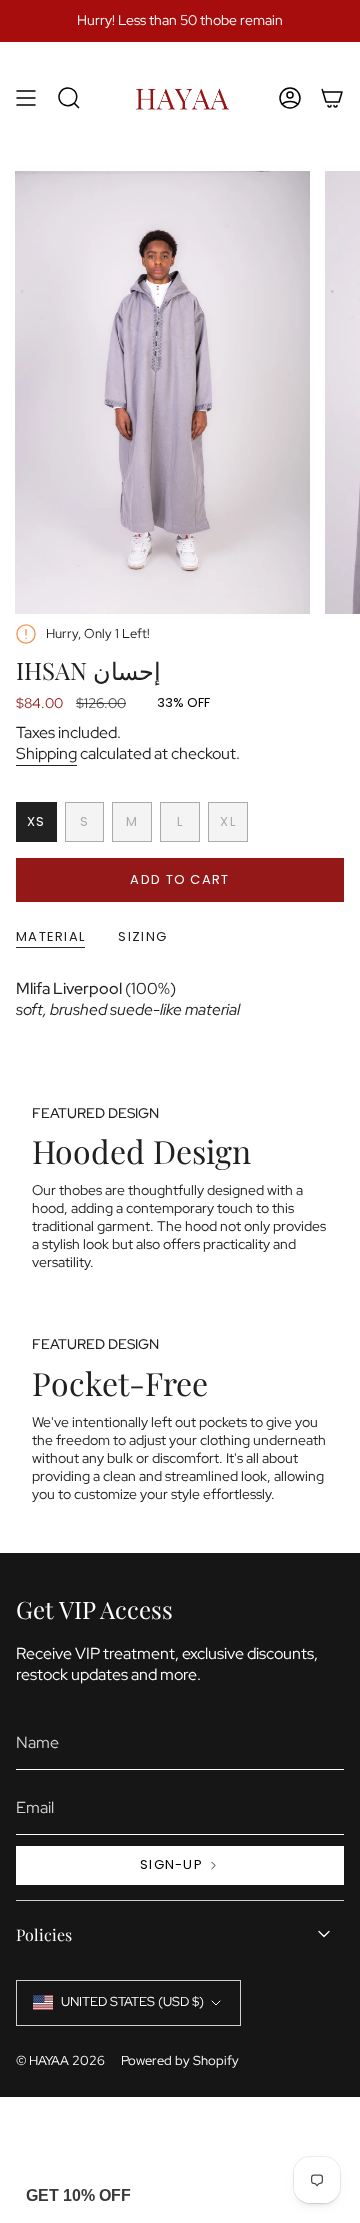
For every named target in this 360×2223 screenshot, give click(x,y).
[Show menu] (26, 97)
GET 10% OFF (78, 2195)
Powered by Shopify (180, 2060)
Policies (44, 1934)
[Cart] (332, 97)
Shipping (46, 753)
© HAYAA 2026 (60, 2060)
